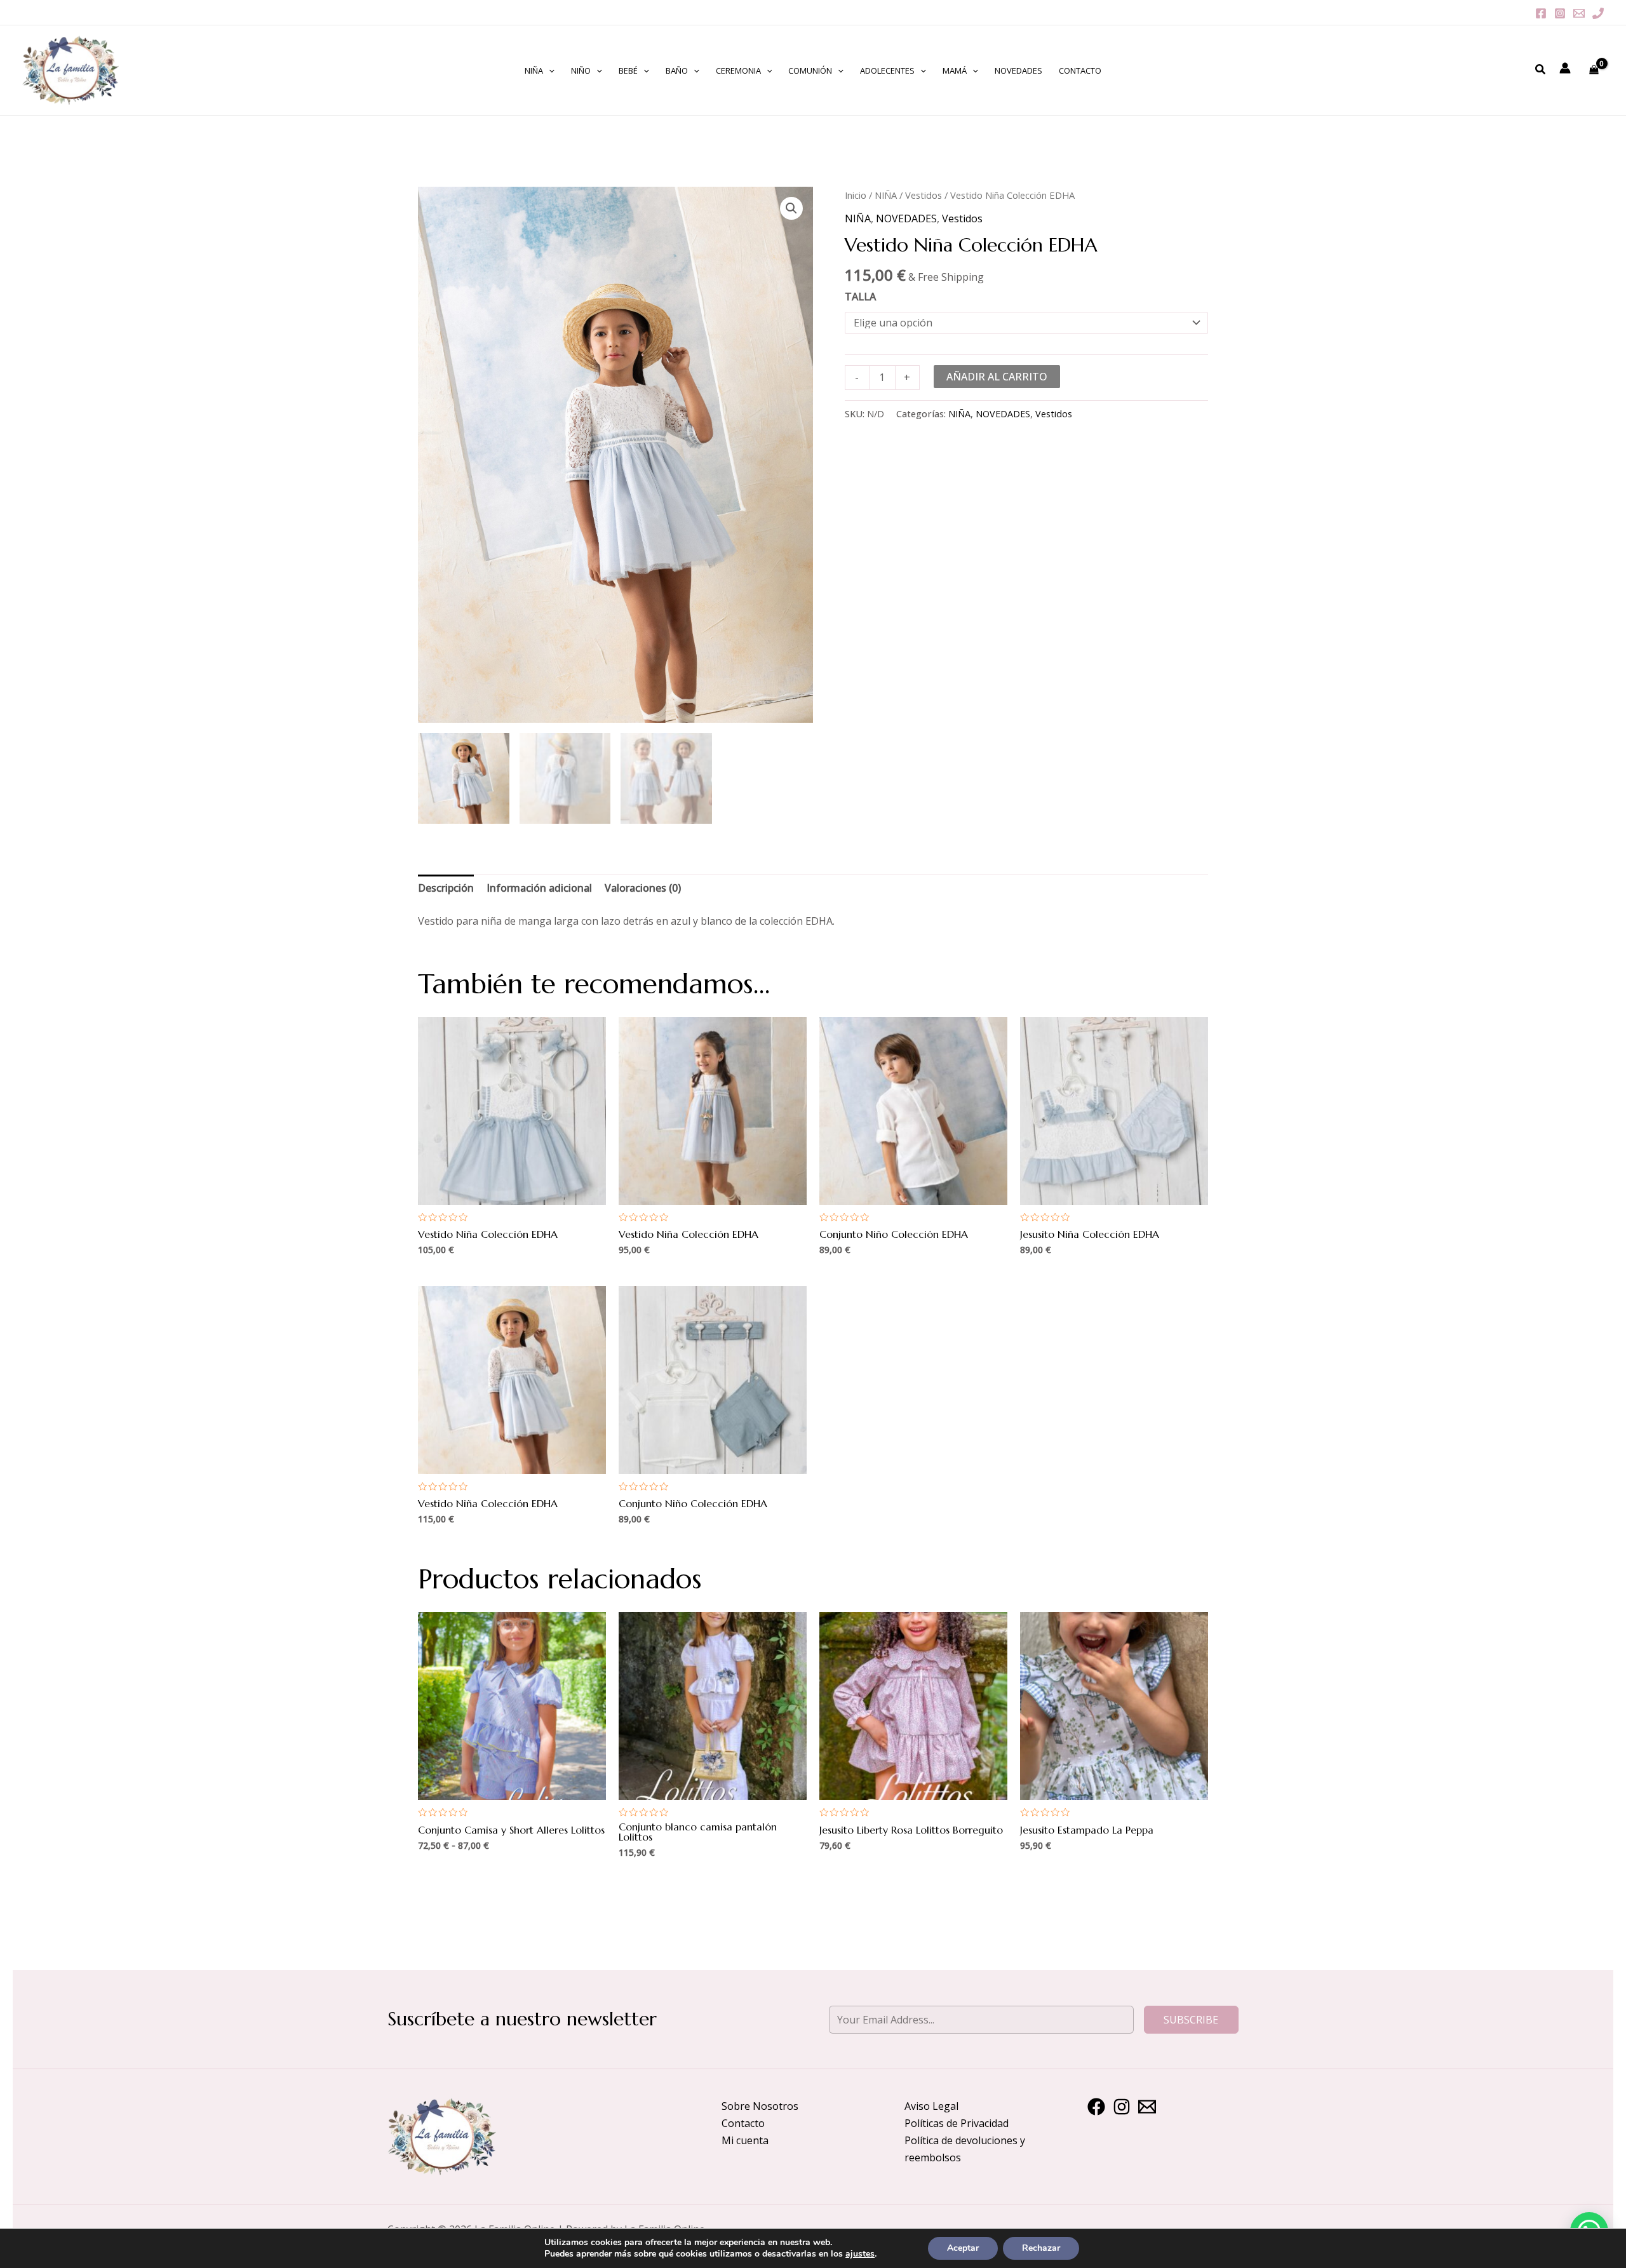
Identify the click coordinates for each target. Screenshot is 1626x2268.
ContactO (1080, 70)
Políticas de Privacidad (957, 2123)
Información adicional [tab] (539, 888)
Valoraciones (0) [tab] (643, 888)
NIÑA (534, 70)
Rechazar (1041, 2248)
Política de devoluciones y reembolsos (965, 2149)
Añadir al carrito (997, 377)
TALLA (860, 297)
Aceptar (963, 2248)
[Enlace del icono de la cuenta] (1565, 68)
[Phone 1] (1598, 13)
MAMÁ (955, 70)
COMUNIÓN (810, 70)
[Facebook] (1541, 13)
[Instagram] (1560, 13)
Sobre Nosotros (760, 2106)
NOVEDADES (1018, 70)
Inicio (856, 195)
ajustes (860, 2254)
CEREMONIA (738, 70)
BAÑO (677, 70)
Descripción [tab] (446, 888)
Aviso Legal (931, 2106)
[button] (791, 208)
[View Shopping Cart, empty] (1594, 70)
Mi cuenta (745, 2140)
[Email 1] (1579, 13)
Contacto (743, 2123)
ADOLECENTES (887, 70)
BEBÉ (628, 70)
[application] (549, 70)
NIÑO (581, 70)
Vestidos (924, 195)
